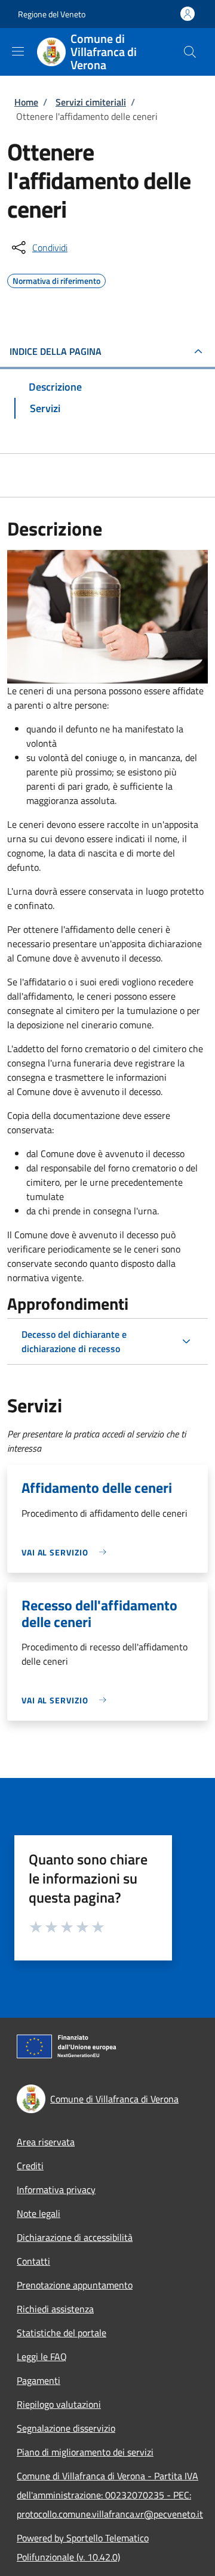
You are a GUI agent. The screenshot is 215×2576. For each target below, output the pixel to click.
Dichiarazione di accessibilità (75, 2237)
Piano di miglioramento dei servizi (85, 2452)
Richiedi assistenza (55, 2309)
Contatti (33, 2261)
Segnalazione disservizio (66, 2428)
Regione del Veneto (52, 14)
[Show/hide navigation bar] (18, 51)
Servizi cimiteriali (91, 102)
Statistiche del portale (62, 2333)
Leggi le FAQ (42, 2357)
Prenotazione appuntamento (75, 2285)
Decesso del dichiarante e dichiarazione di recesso (74, 1341)
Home (26, 102)
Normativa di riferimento (56, 279)
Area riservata (46, 2142)
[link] (67, 1552)
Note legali (39, 2213)
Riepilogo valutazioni (59, 2404)
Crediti (30, 2166)
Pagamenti (39, 2380)
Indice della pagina (56, 351)
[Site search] (190, 52)
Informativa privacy (56, 2190)
